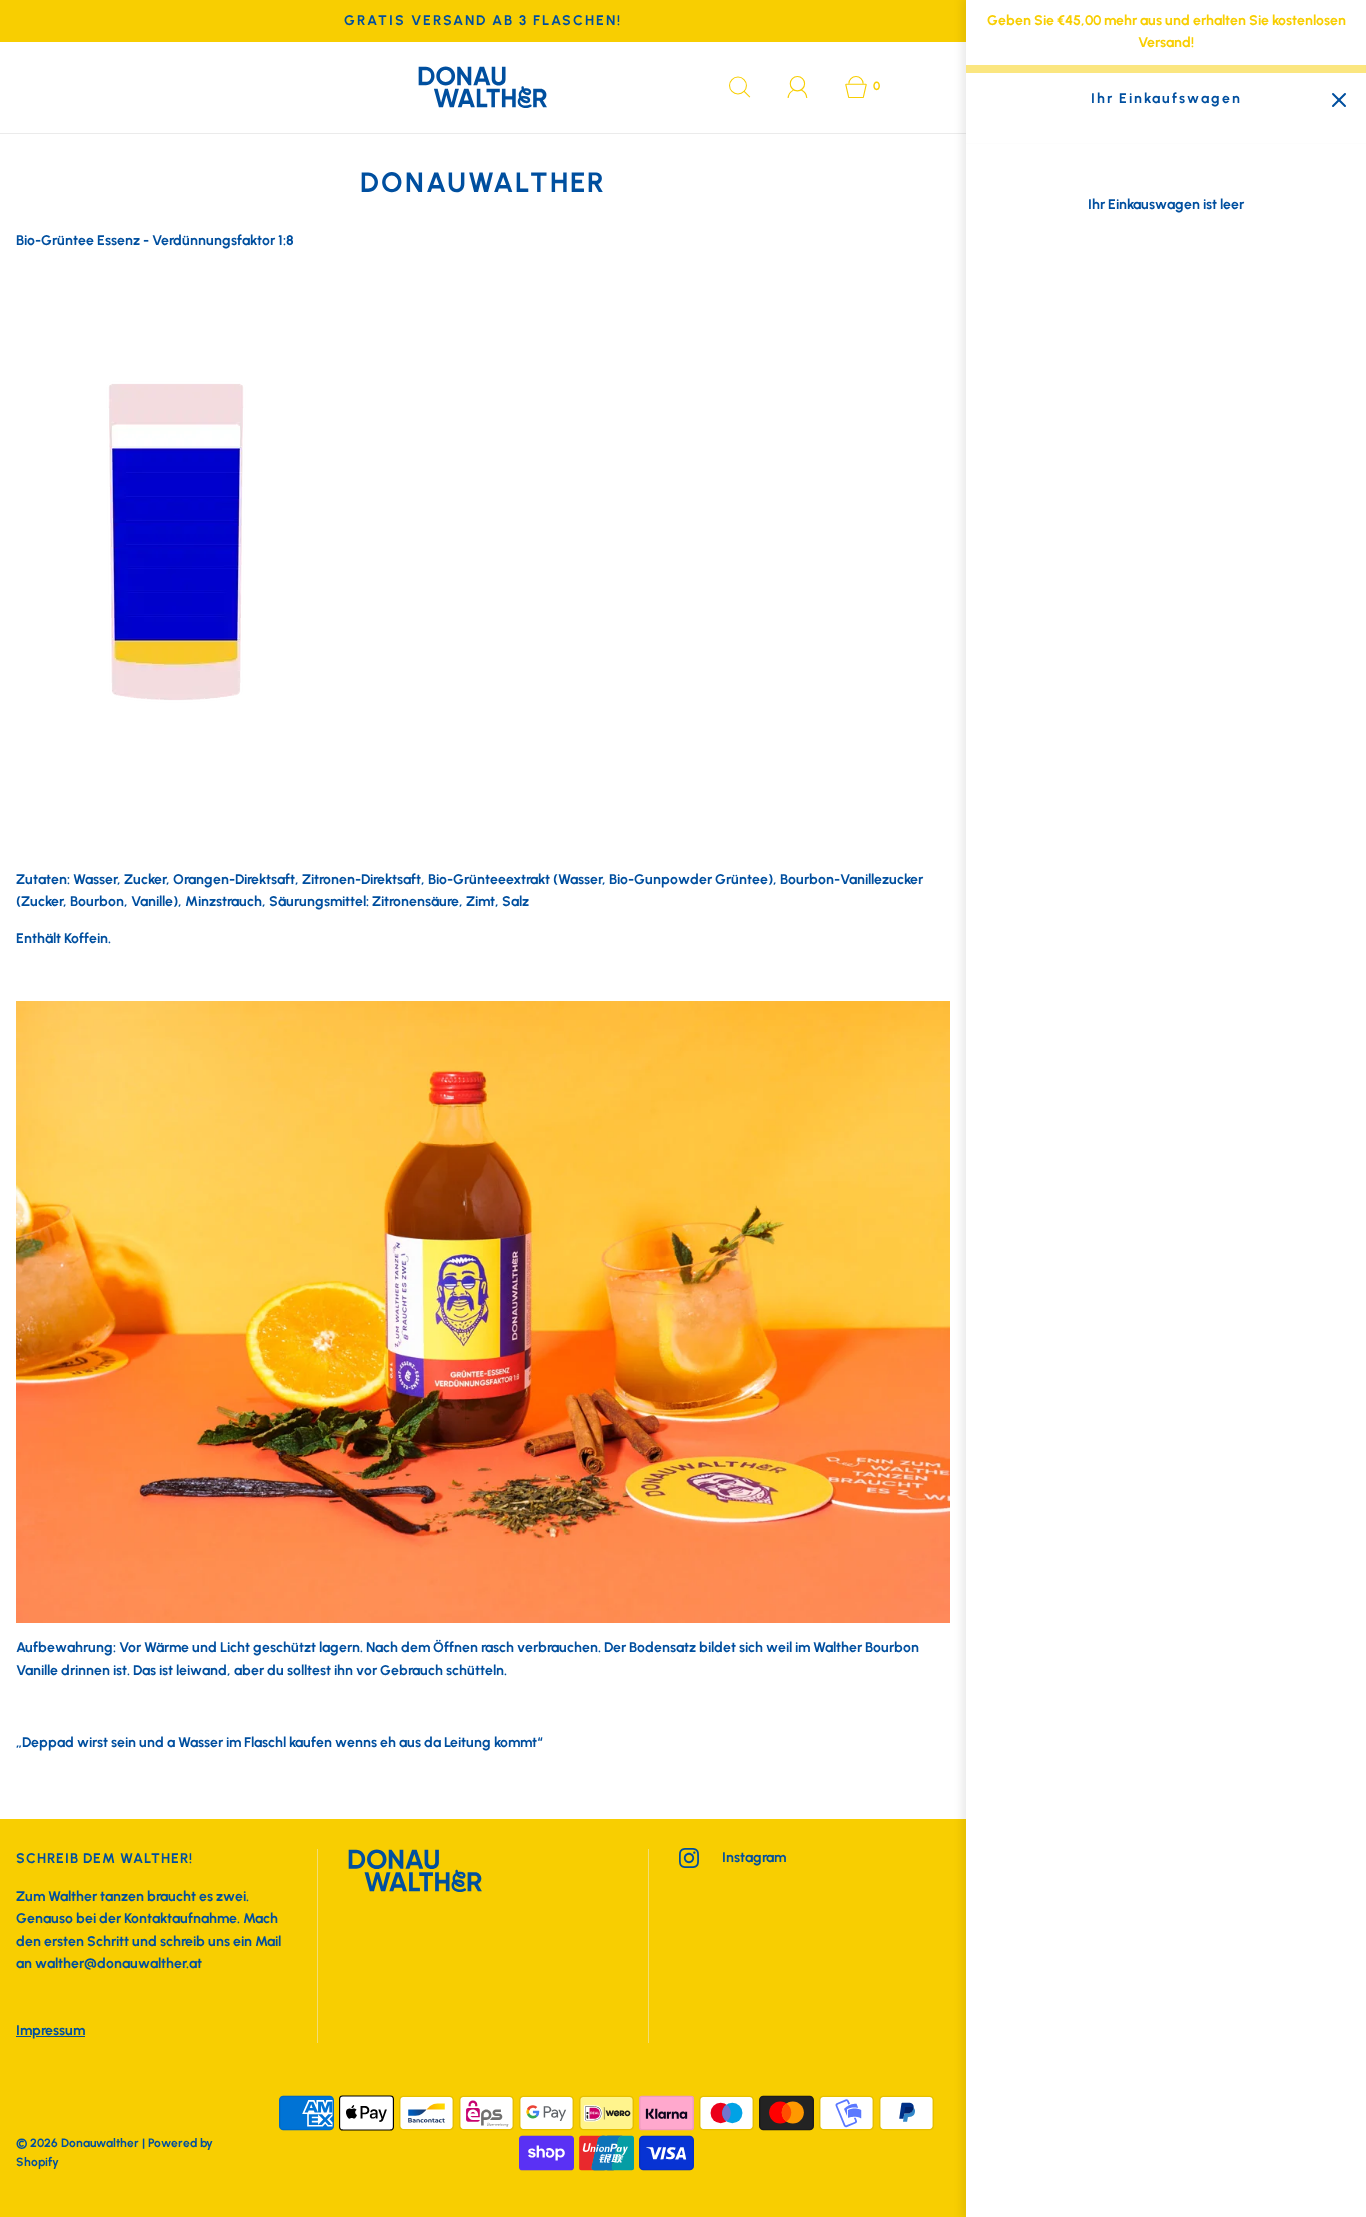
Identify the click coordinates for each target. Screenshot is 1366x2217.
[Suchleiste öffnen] (740, 87)
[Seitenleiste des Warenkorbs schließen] (1338, 100)
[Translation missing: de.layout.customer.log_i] (798, 87)
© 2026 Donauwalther (77, 2143)
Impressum (50, 2030)
